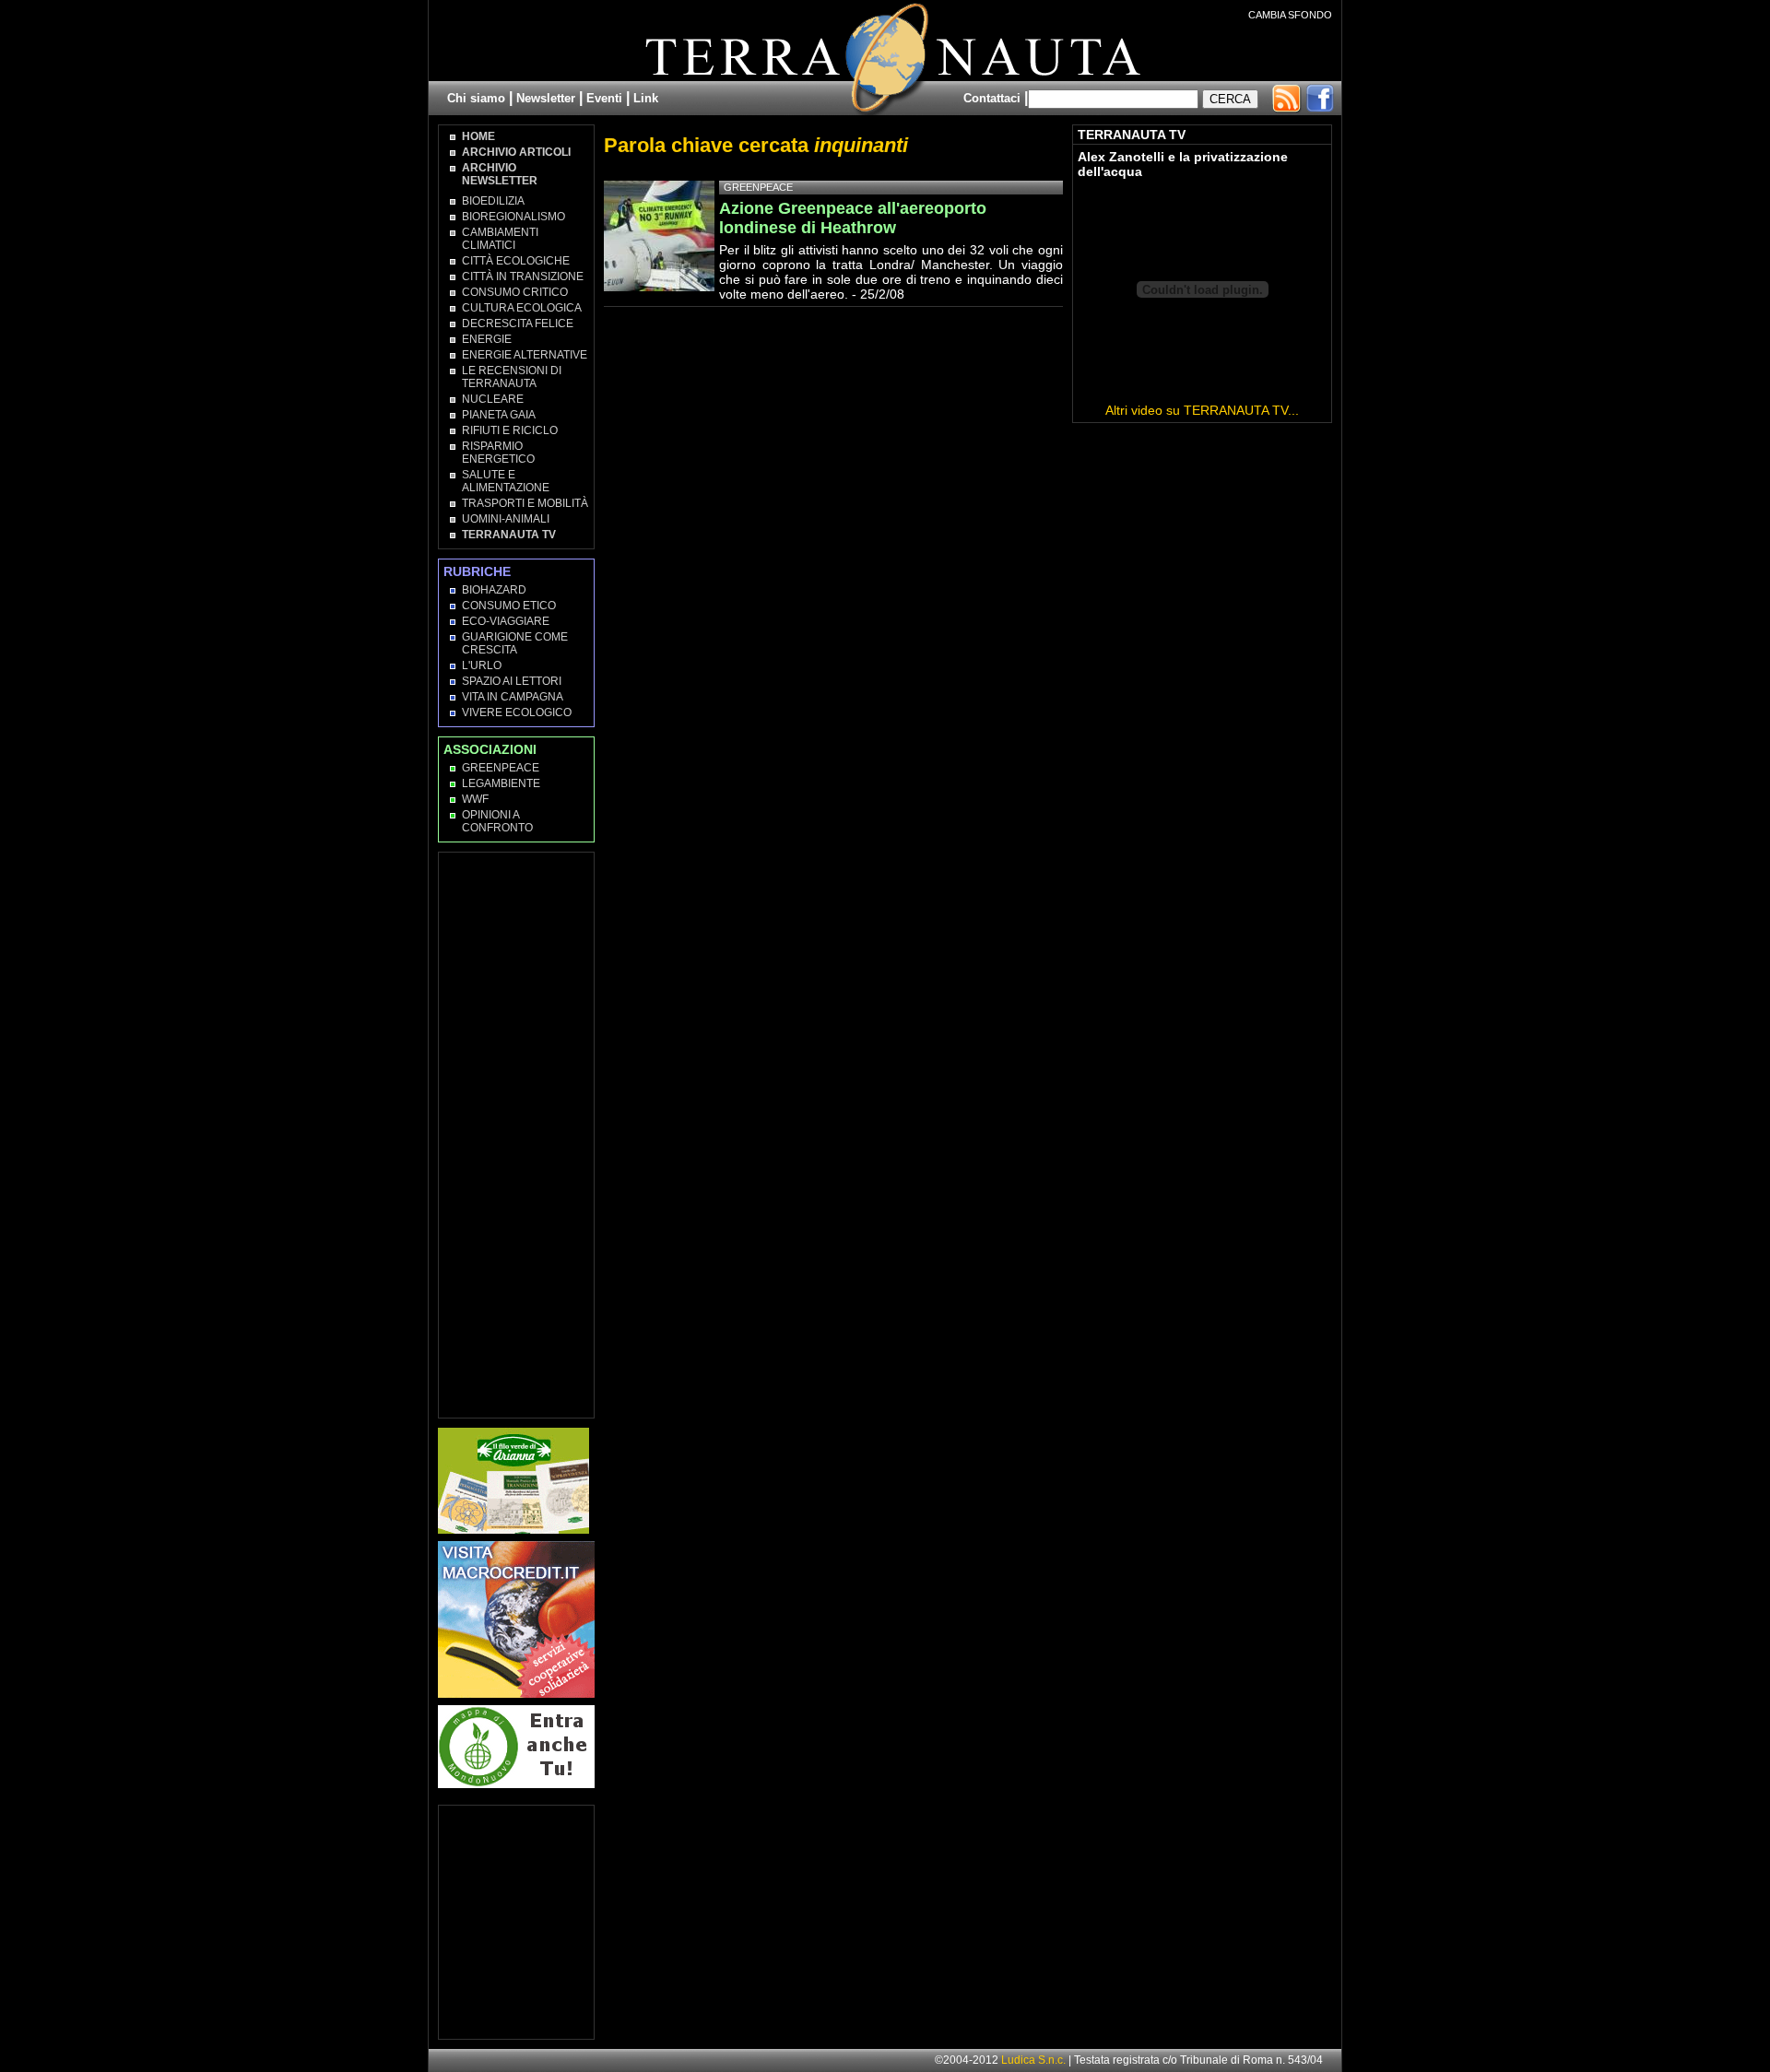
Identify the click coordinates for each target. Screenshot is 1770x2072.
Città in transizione (523, 277)
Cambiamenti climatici (500, 239)
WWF (475, 799)
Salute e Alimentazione (506, 481)
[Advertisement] (517, 1134)
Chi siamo (476, 98)
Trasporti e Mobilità (525, 503)
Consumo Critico (515, 292)
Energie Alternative (525, 355)
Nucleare (493, 399)
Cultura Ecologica (522, 308)
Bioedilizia (493, 201)
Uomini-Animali (506, 519)
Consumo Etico (509, 606)
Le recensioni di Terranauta (512, 377)
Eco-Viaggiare (506, 621)
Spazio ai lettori (512, 681)
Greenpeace (501, 768)
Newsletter (546, 98)
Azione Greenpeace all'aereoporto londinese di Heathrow (853, 218)
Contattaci (992, 98)
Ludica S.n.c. (1033, 2060)
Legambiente (501, 783)
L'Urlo (482, 665)
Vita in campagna (513, 697)
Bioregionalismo (513, 217)
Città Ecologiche (516, 261)
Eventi (604, 98)
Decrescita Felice (518, 324)
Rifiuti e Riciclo (510, 430)
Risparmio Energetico (498, 453)
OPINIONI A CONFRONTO (497, 821)
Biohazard (494, 590)
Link (646, 98)
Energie (487, 339)
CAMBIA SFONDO (1290, 15)
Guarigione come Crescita (515, 643)
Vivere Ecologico (517, 712)
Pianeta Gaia (499, 415)
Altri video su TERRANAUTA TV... (1202, 410)
